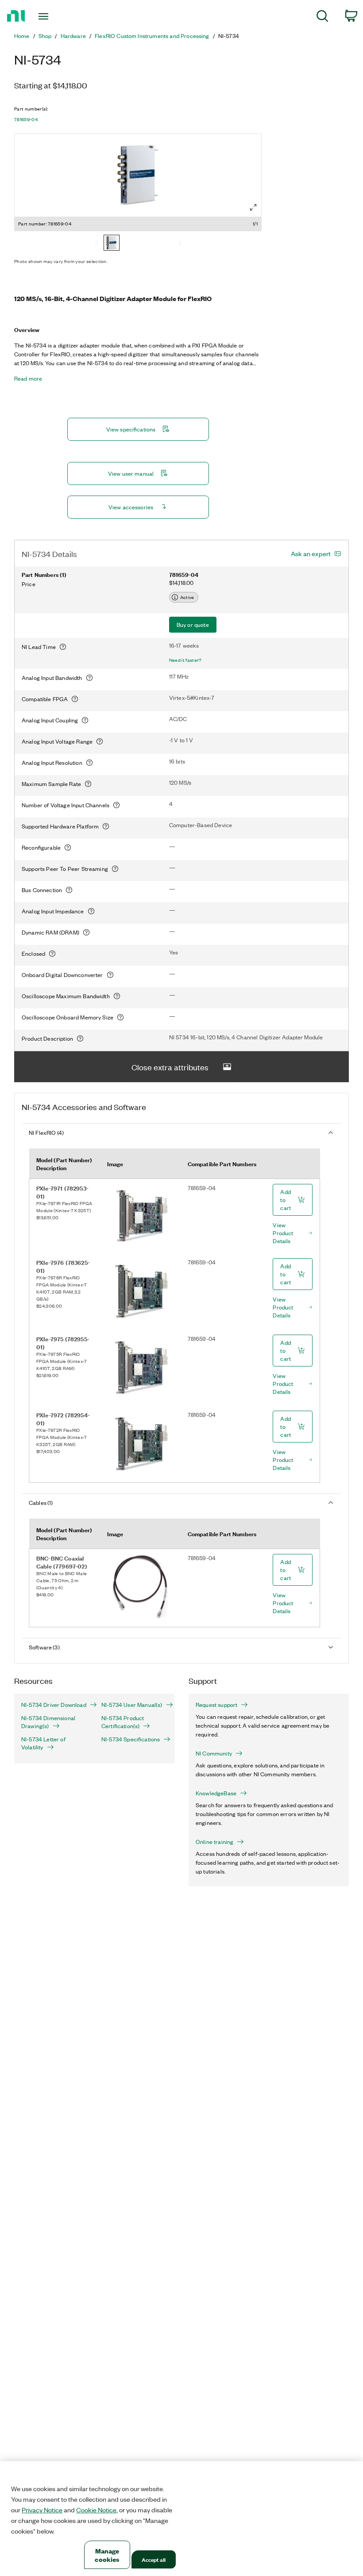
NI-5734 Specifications (131, 1739)
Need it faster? (185, 660)
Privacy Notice (42, 2510)
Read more (28, 378)
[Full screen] (253, 207)
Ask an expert (311, 553)
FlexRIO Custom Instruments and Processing (152, 36)
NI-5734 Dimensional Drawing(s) (48, 1722)
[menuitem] (322, 17)
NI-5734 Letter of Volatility (43, 1743)
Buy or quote (193, 624)
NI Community (214, 1753)
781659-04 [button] (26, 119)
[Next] (180, 244)
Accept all (154, 2559)
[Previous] (97, 244)
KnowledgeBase (216, 1793)
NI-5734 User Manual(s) (132, 1705)
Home (22, 36)
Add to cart (286, 1200)
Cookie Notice (96, 2510)
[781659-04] (112, 244)
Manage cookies (107, 2555)
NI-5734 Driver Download (54, 1705)
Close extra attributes (170, 1067)
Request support (216, 1705)
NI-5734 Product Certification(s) (123, 1722)
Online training (214, 1842)
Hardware (73, 36)
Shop (45, 36)
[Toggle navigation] (54, 16)
